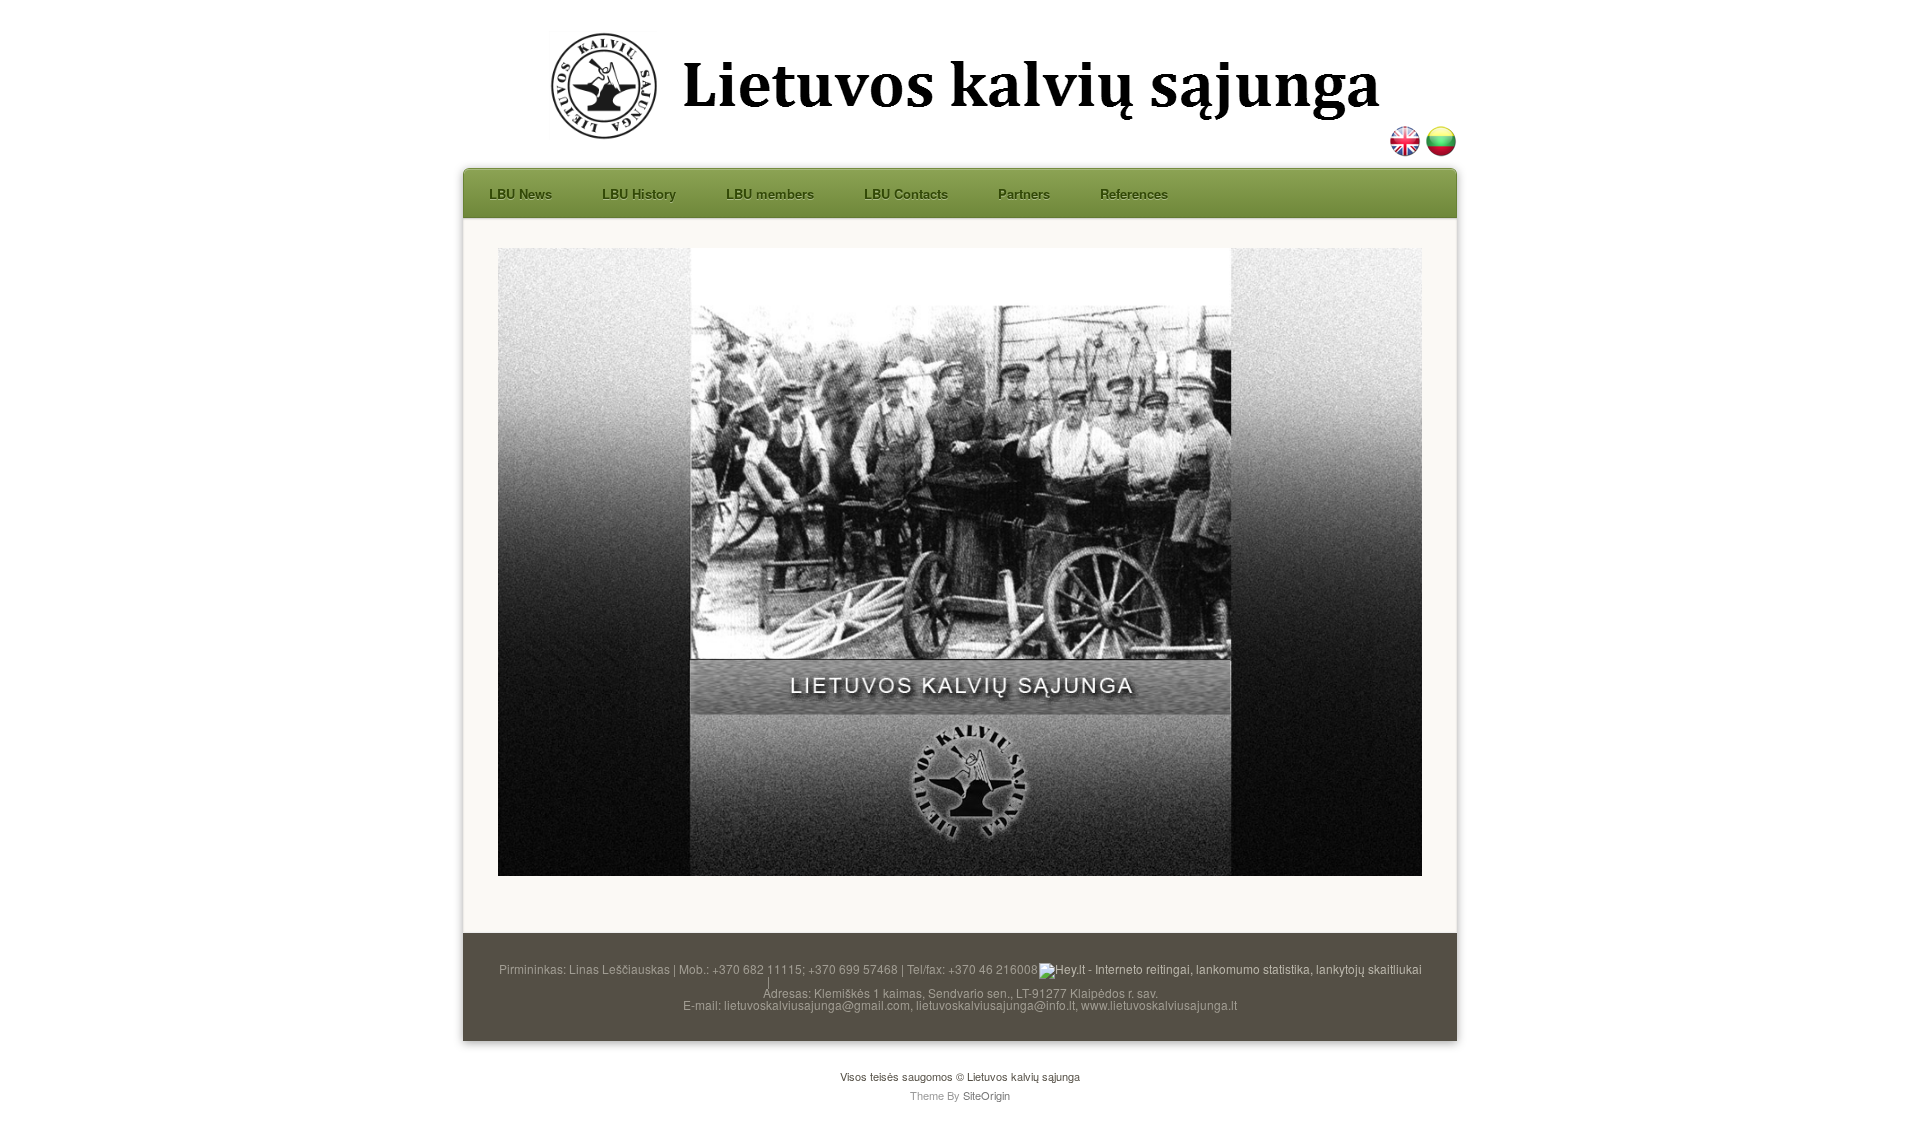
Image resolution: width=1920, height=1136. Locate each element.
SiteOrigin (986, 1095)
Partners (1024, 193)
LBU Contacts (906, 193)
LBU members (770, 193)
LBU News (520, 193)
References (1134, 193)
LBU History (639, 193)
